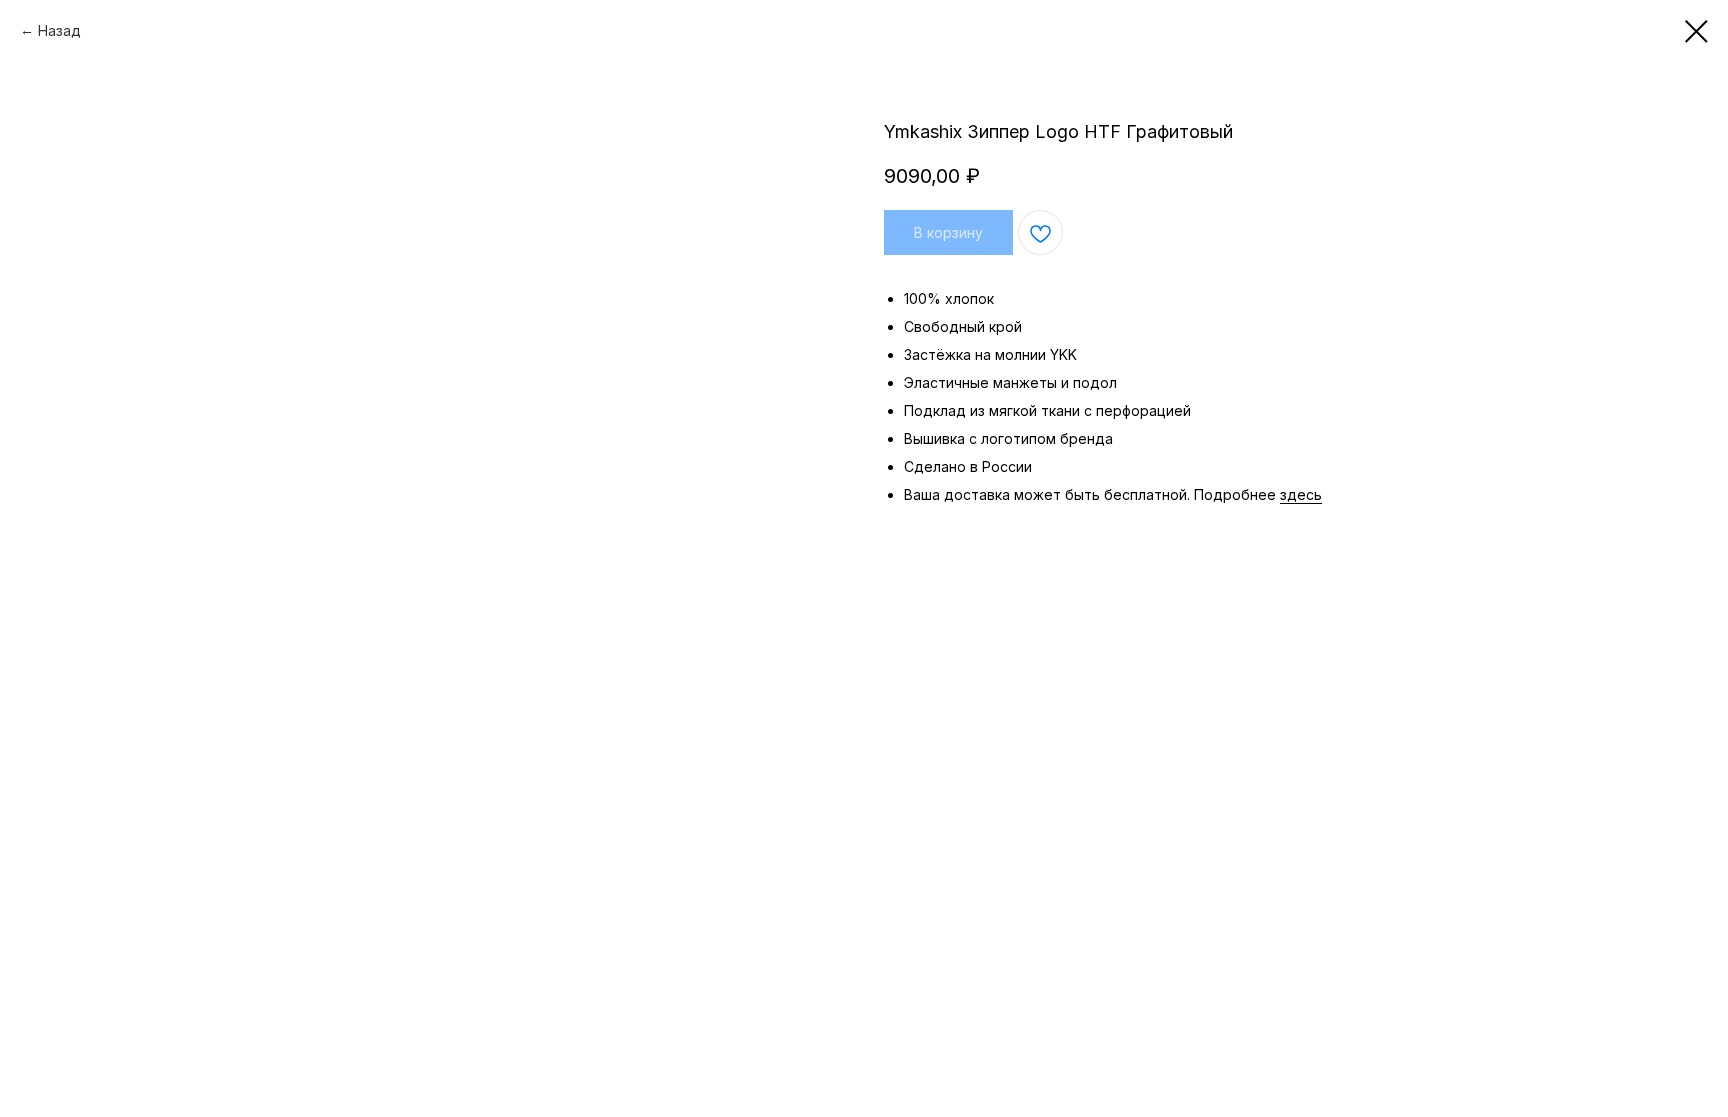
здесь (1301, 494)
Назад (59, 30)
